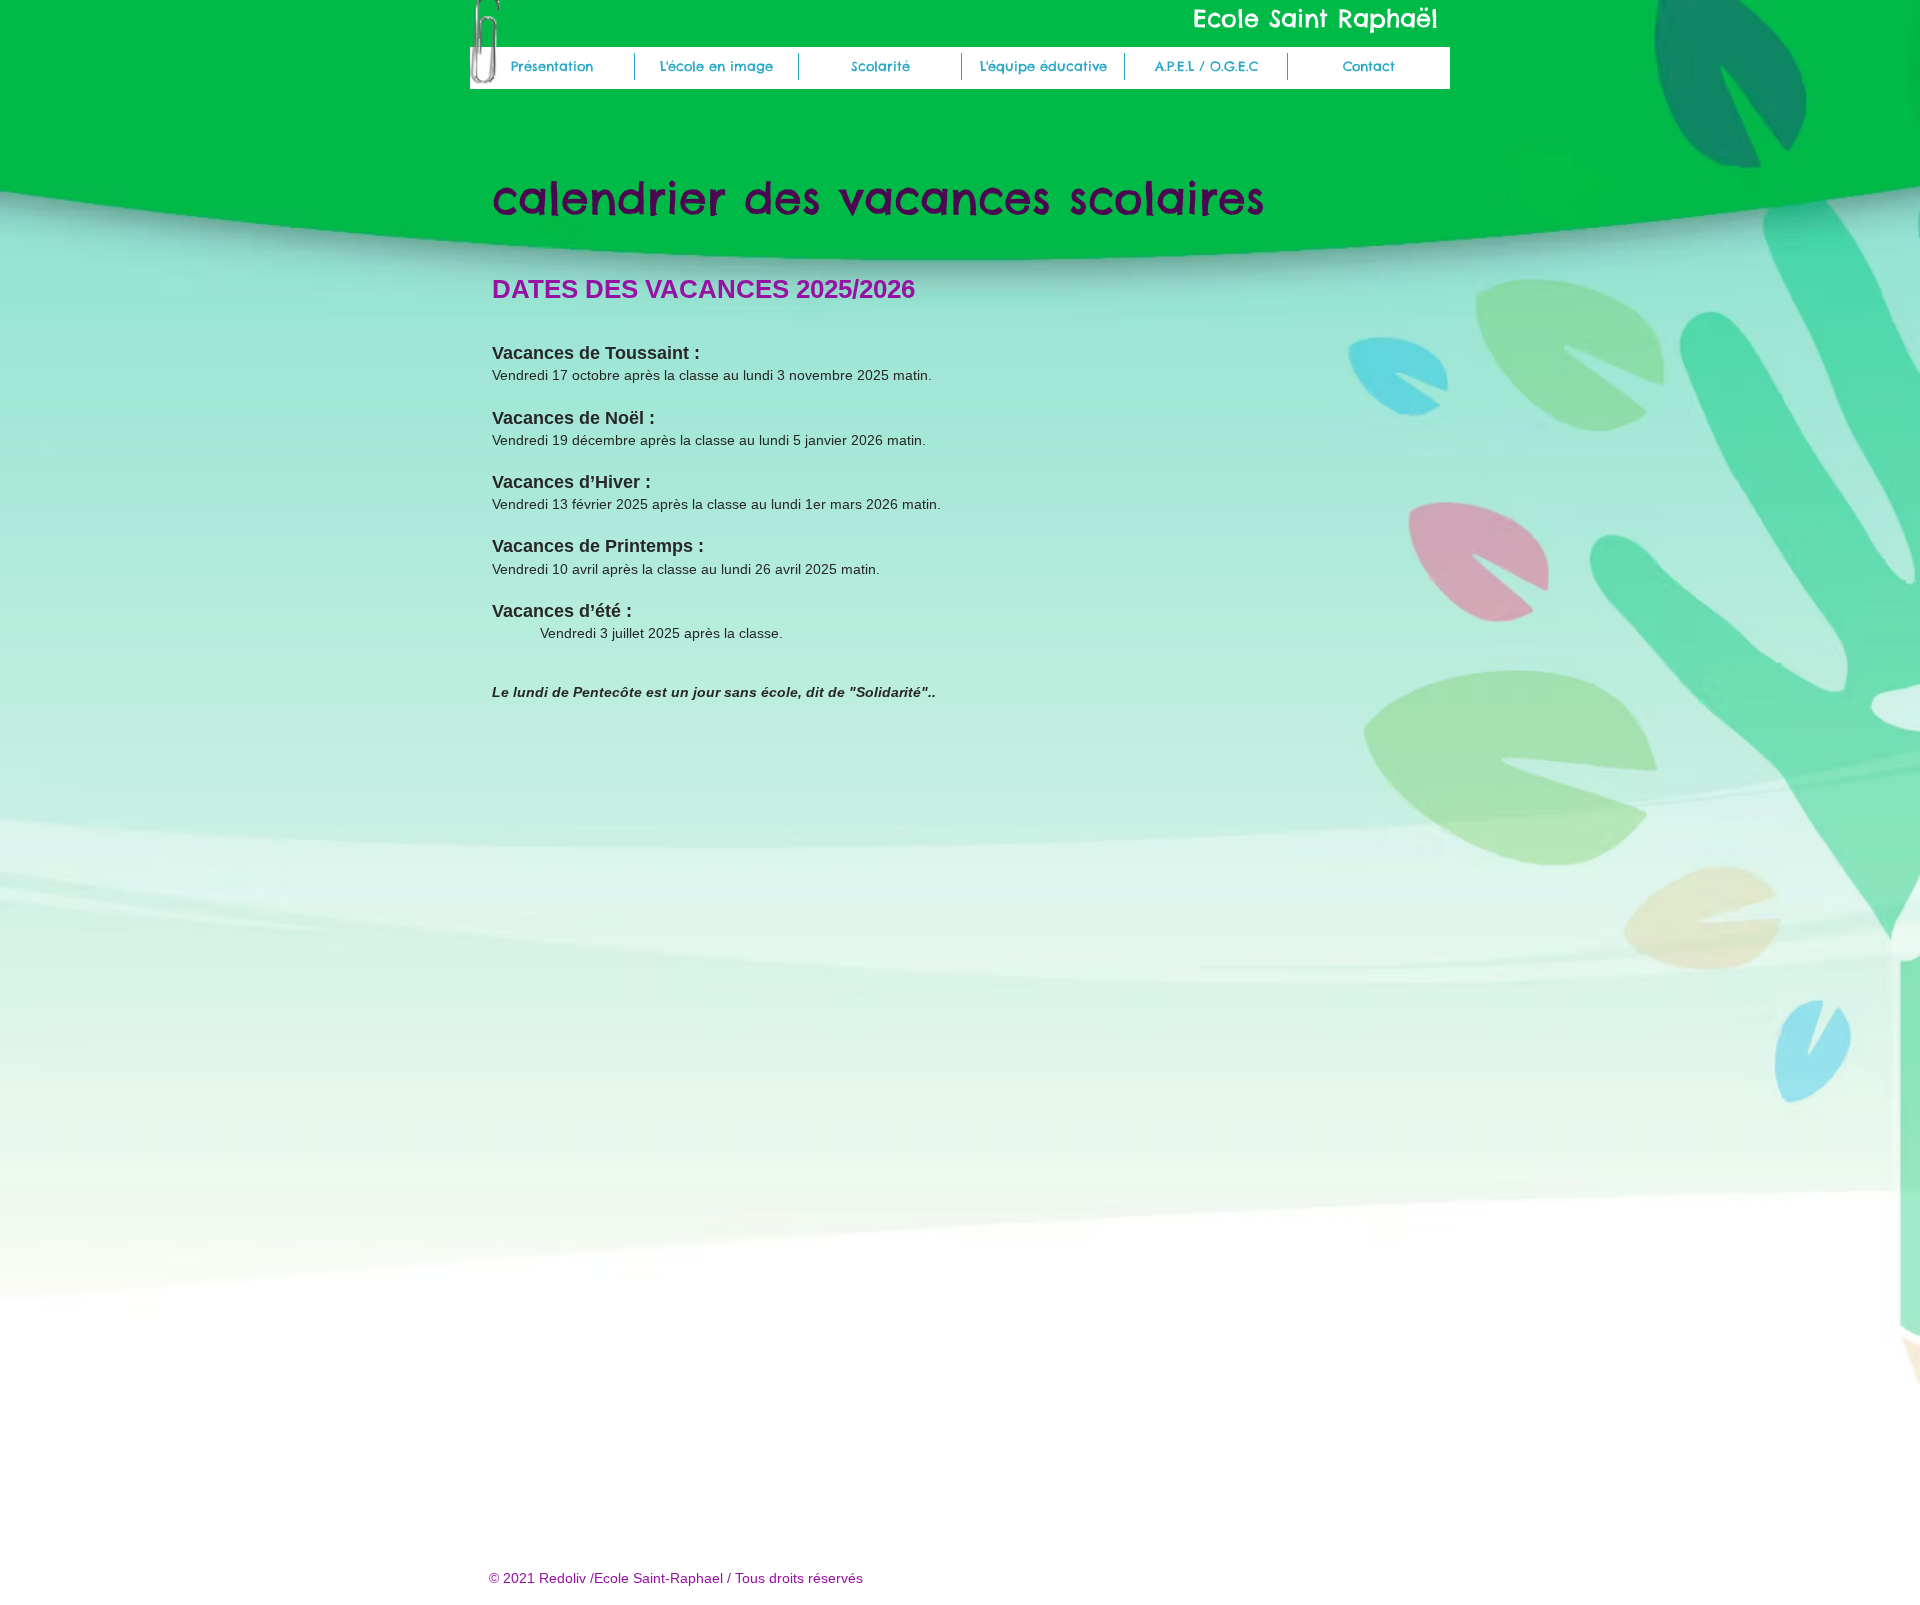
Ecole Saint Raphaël (1315, 18)
